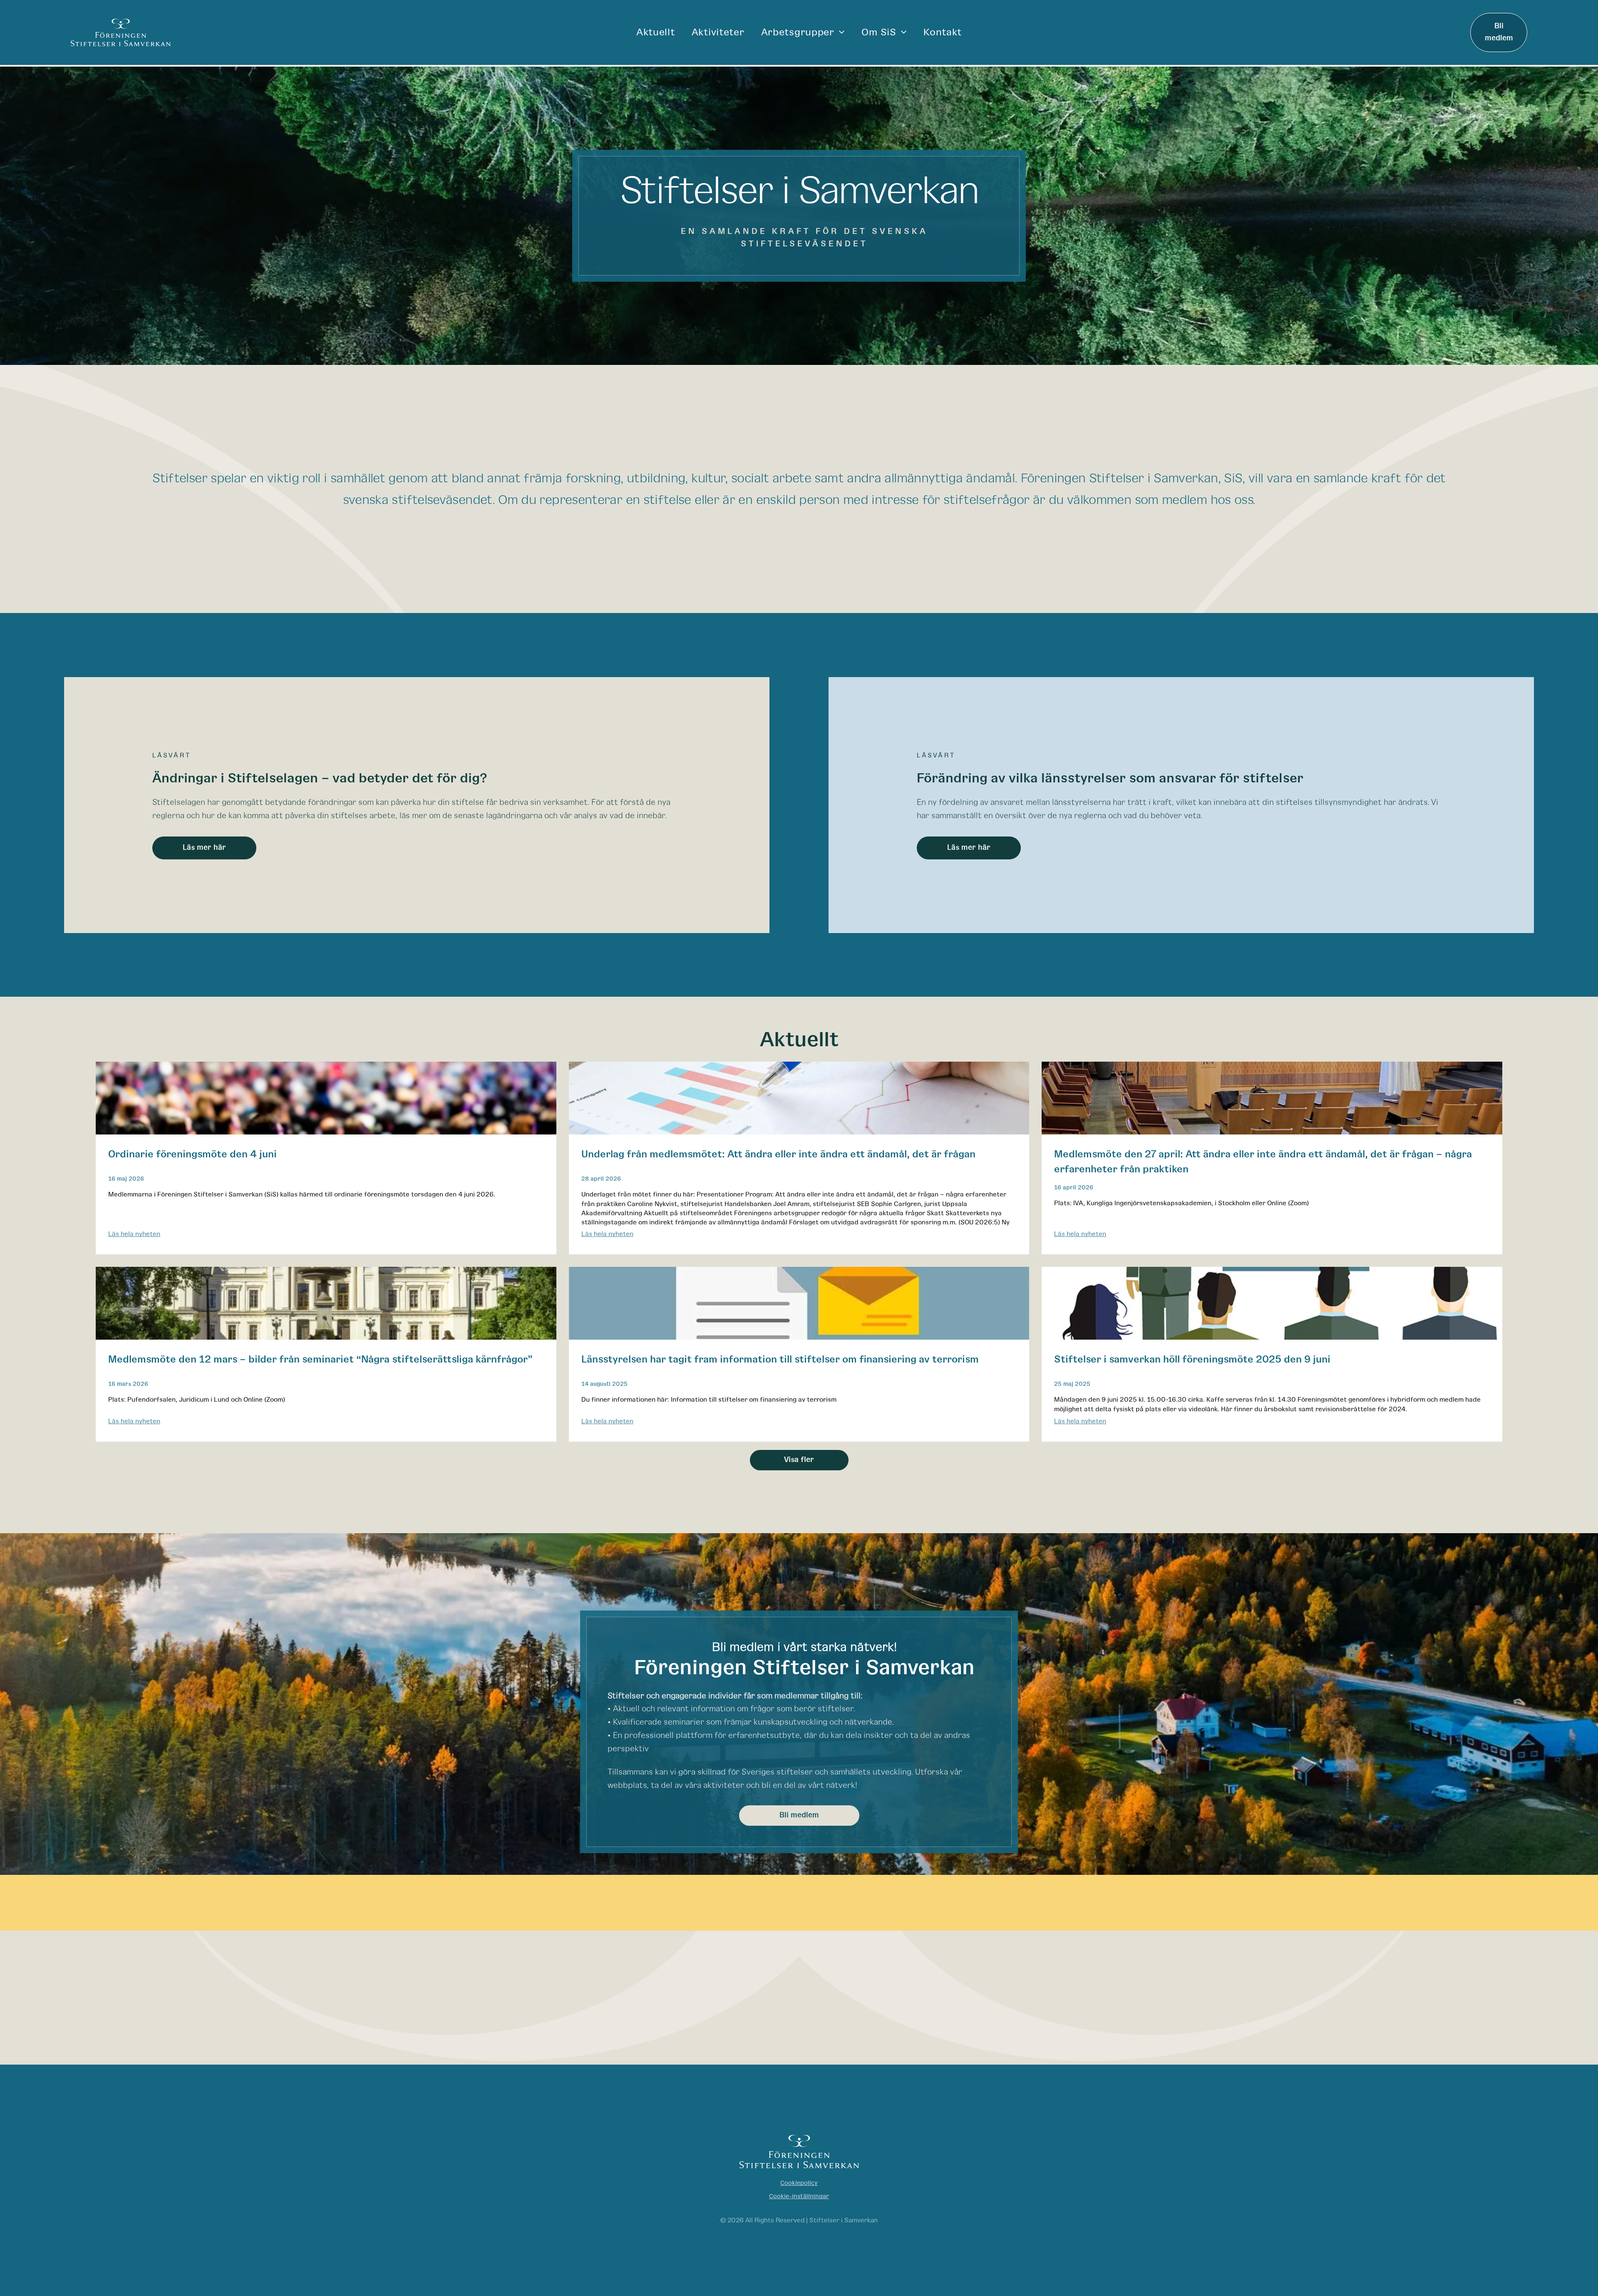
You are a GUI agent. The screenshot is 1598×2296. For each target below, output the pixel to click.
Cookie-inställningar (799, 2196)
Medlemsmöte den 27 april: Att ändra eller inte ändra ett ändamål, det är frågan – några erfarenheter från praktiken (1263, 1162)
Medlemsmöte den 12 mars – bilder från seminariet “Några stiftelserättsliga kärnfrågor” (320, 1360)
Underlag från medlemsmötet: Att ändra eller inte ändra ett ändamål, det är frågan (778, 1154)
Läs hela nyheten (134, 1234)
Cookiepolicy (799, 2183)
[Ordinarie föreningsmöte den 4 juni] (326, 1098)
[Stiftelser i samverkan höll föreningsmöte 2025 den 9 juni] (1272, 1303)
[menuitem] (656, 32)
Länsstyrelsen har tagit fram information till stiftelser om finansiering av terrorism (780, 1360)
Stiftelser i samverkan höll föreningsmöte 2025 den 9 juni (1192, 1360)
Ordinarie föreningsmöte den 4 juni (192, 1154)
